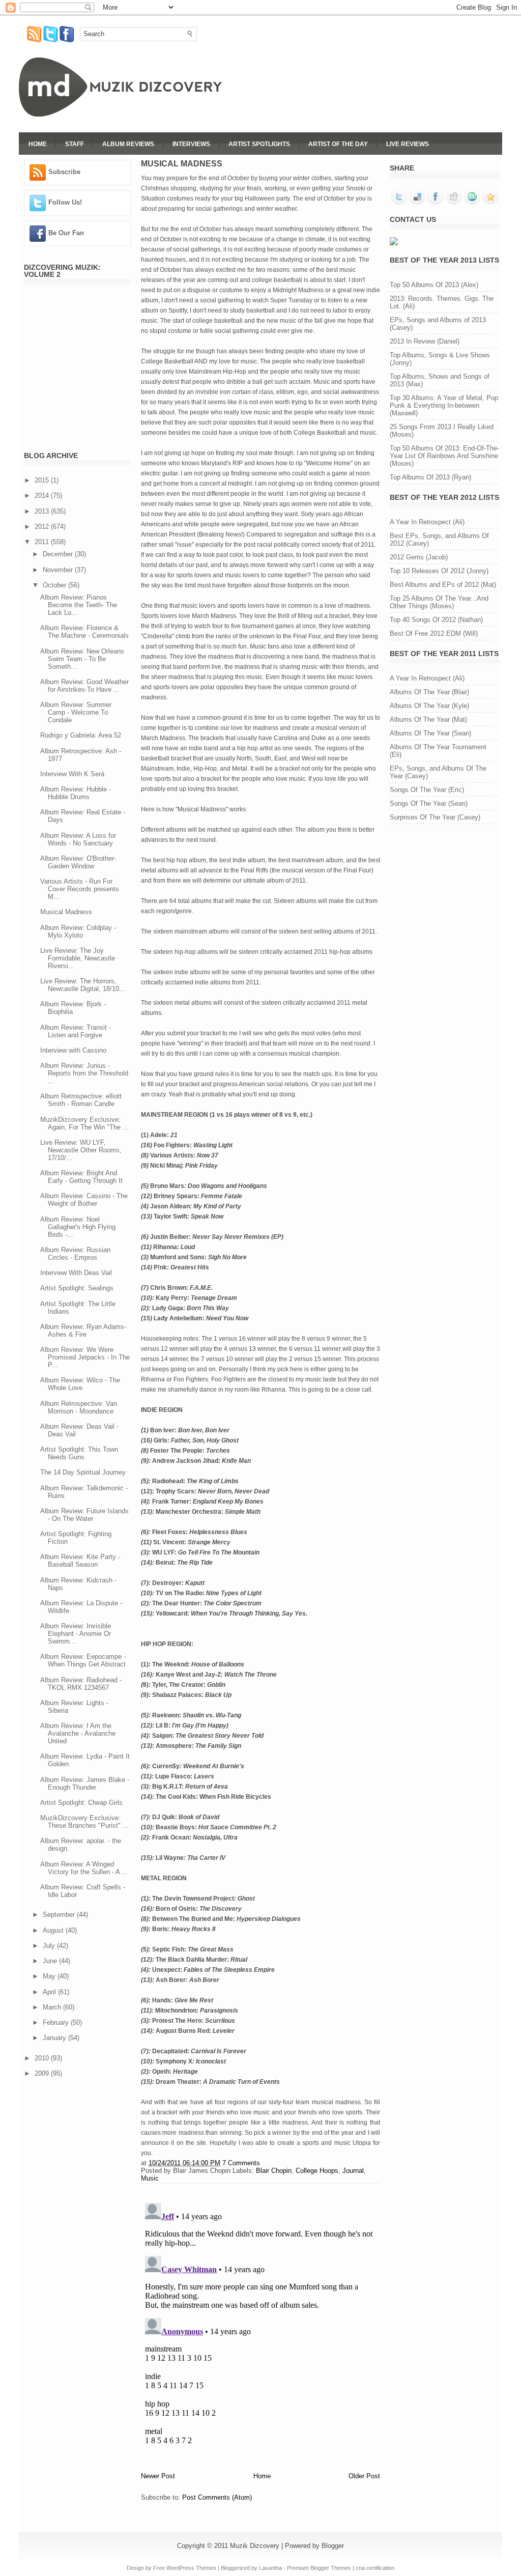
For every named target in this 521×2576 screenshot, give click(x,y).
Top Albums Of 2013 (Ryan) (430, 477)
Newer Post (158, 2476)
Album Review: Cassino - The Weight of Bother (84, 1200)
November (59, 570)
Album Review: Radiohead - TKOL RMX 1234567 (81, 1684)
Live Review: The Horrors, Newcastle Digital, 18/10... (83, 985)
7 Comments (241, 2163)
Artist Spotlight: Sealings (77, 1288)
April (50, 1992)
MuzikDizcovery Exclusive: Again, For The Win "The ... (84, 1123)
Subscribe (64, 172)
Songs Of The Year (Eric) (427, 790)
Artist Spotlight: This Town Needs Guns (79, 1453)
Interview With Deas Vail (76, 1273)
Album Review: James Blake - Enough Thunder (85, 1784)
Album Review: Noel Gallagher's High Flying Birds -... (78, 1227)
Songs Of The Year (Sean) (429, 803)
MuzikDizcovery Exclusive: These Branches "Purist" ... (84, 1822)
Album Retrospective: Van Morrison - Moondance (79, 1407)
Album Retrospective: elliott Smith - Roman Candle (81, 1100)
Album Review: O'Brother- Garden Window (78, 862)
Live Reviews (408, 144)
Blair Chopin (274, 2171)
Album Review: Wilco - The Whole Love (80, 1384)
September (60, 1915)
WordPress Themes (191, 2568)
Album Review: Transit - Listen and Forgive (76, 1031)
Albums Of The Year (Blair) (429, 692)
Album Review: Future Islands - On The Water (84, 1515)
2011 (43, 542)
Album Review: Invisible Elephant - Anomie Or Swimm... (76, 1634)
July (50, 1946)
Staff (75, 144)
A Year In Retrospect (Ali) (427, 522)
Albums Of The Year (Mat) (428, 719)
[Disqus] (260, 2326)
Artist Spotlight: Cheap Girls (81, 1803)
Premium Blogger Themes (319, 2568)
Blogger (333, 2546)
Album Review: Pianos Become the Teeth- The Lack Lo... (79, 605)
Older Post (364, 2476)
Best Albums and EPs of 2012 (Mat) (443, 585)
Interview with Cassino (73, 1050)
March (53, 2007)
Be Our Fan (66, 233)
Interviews (191, 144)
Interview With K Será (72, 774)
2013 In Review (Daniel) (425, 341)
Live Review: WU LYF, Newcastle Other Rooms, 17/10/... (81, 1150)
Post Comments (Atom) (217, 2497)
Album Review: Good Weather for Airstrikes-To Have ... (84, 686)
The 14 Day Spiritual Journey (83, 1472)
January (55, 2038)
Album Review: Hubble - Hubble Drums (76, 793)
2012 (43, 527)
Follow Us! (65, 202)
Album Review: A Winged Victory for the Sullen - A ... (84, 1868)
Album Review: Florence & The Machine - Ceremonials (84, 632)
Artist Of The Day (338, 144)
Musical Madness (66, 912)
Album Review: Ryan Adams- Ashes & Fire (83, 1331)
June (51, 1961)
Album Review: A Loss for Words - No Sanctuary (78, 839)
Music (150, 2178)
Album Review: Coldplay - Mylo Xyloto (78, 931)
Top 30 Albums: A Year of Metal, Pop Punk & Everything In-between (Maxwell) (444, 405)
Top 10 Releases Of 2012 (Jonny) (439, 571)
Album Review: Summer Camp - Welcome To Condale (76, 712)
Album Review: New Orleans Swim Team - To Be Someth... (82, 659)
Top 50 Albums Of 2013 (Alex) (434, 285)
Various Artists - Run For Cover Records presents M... (80, 889)
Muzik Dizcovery (255, 2546)
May (50, 1976)
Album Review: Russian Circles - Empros (75, 1254)
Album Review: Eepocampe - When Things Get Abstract (83, 1660)
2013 (43, 511)
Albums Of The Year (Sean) (430, 733)
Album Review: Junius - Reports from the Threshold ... (84, 1073)
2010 (43, 2058)
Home (38, 144)
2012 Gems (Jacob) (419, 557)
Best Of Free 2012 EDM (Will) (434, 633)
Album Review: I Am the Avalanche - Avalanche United (78, 1733)
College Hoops (317, 2171)
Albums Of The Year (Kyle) (429, 706)
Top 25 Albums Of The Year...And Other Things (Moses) (439, 602)
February (57, 2022)
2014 (43, 496)
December (59, 554)
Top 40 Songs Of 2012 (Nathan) (436, 620)
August (54, 1930)
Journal (353, 2171)
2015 (43, 480)
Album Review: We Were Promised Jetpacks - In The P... (85, 1357)
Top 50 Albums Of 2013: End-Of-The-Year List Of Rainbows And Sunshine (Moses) (444, 456)
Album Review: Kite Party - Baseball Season (80, 1561)
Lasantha (270, 2568)
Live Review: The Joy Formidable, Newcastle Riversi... (78, 958)
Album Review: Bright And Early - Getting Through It (81, 1177)
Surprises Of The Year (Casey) (435, 817)
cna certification (375, 2568)
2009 (43, 2073)
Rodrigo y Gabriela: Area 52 (81, 735)
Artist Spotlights (259, 144)
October (55, 585)
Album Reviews (128, 144)
